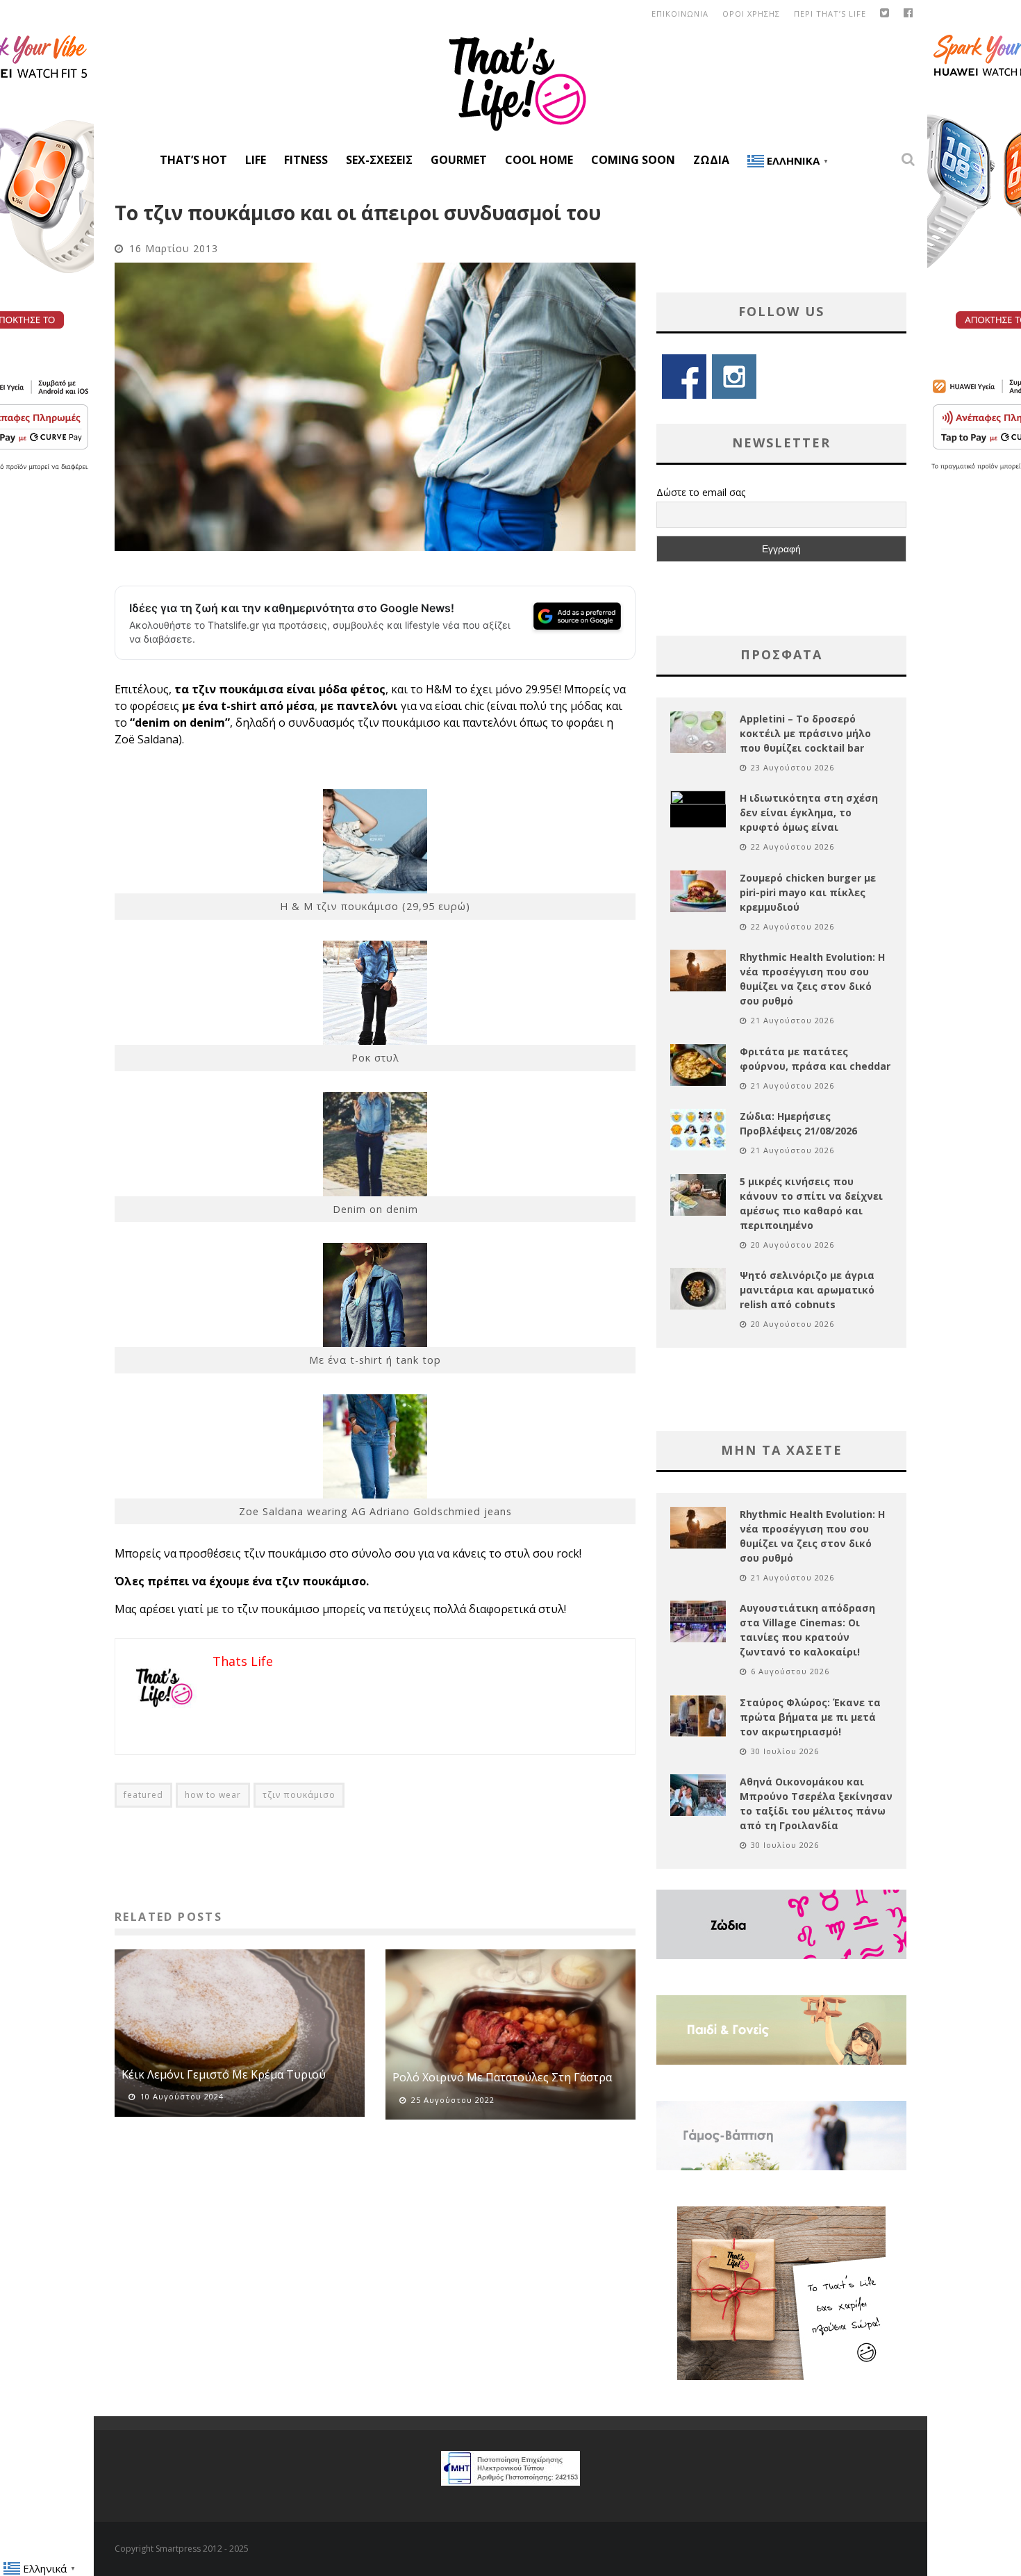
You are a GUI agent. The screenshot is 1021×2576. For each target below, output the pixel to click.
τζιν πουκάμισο (299, 1795)
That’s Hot (193, 160)
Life (256, 160)
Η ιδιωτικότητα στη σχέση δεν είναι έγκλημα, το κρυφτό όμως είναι (809, 812)
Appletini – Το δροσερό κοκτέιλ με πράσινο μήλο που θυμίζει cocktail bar (805, 733)
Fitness (306, 160)
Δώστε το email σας (701, 492)
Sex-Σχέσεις (379, 160)
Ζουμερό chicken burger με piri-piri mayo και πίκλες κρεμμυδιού (808, 892)
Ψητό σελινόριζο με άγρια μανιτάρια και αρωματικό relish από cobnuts (807, 1290)
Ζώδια (711, 160)
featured (143, 1795)
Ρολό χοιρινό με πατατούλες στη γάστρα (502, 2077)
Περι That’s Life (830, 14)
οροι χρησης (751, 14)
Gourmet (459, 160)
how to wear (213, 1795)
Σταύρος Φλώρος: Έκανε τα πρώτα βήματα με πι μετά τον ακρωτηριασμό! (810, 1717)
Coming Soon (633, 160)
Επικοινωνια (680, 14)
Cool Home (539, 160)
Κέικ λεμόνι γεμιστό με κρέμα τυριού (224, 2074)
